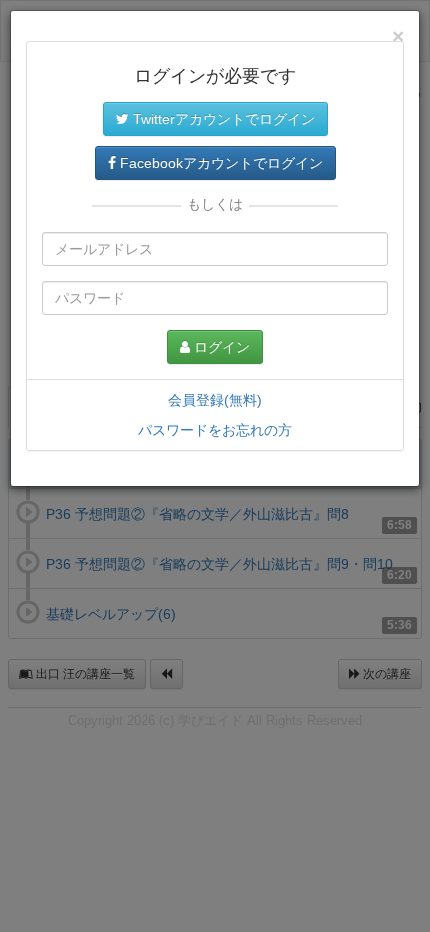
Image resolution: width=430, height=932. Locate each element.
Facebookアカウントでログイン (219, 163)
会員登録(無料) (215, 400)
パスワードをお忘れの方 (215, 430)
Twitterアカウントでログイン (222, 119)
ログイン (220, 347)
